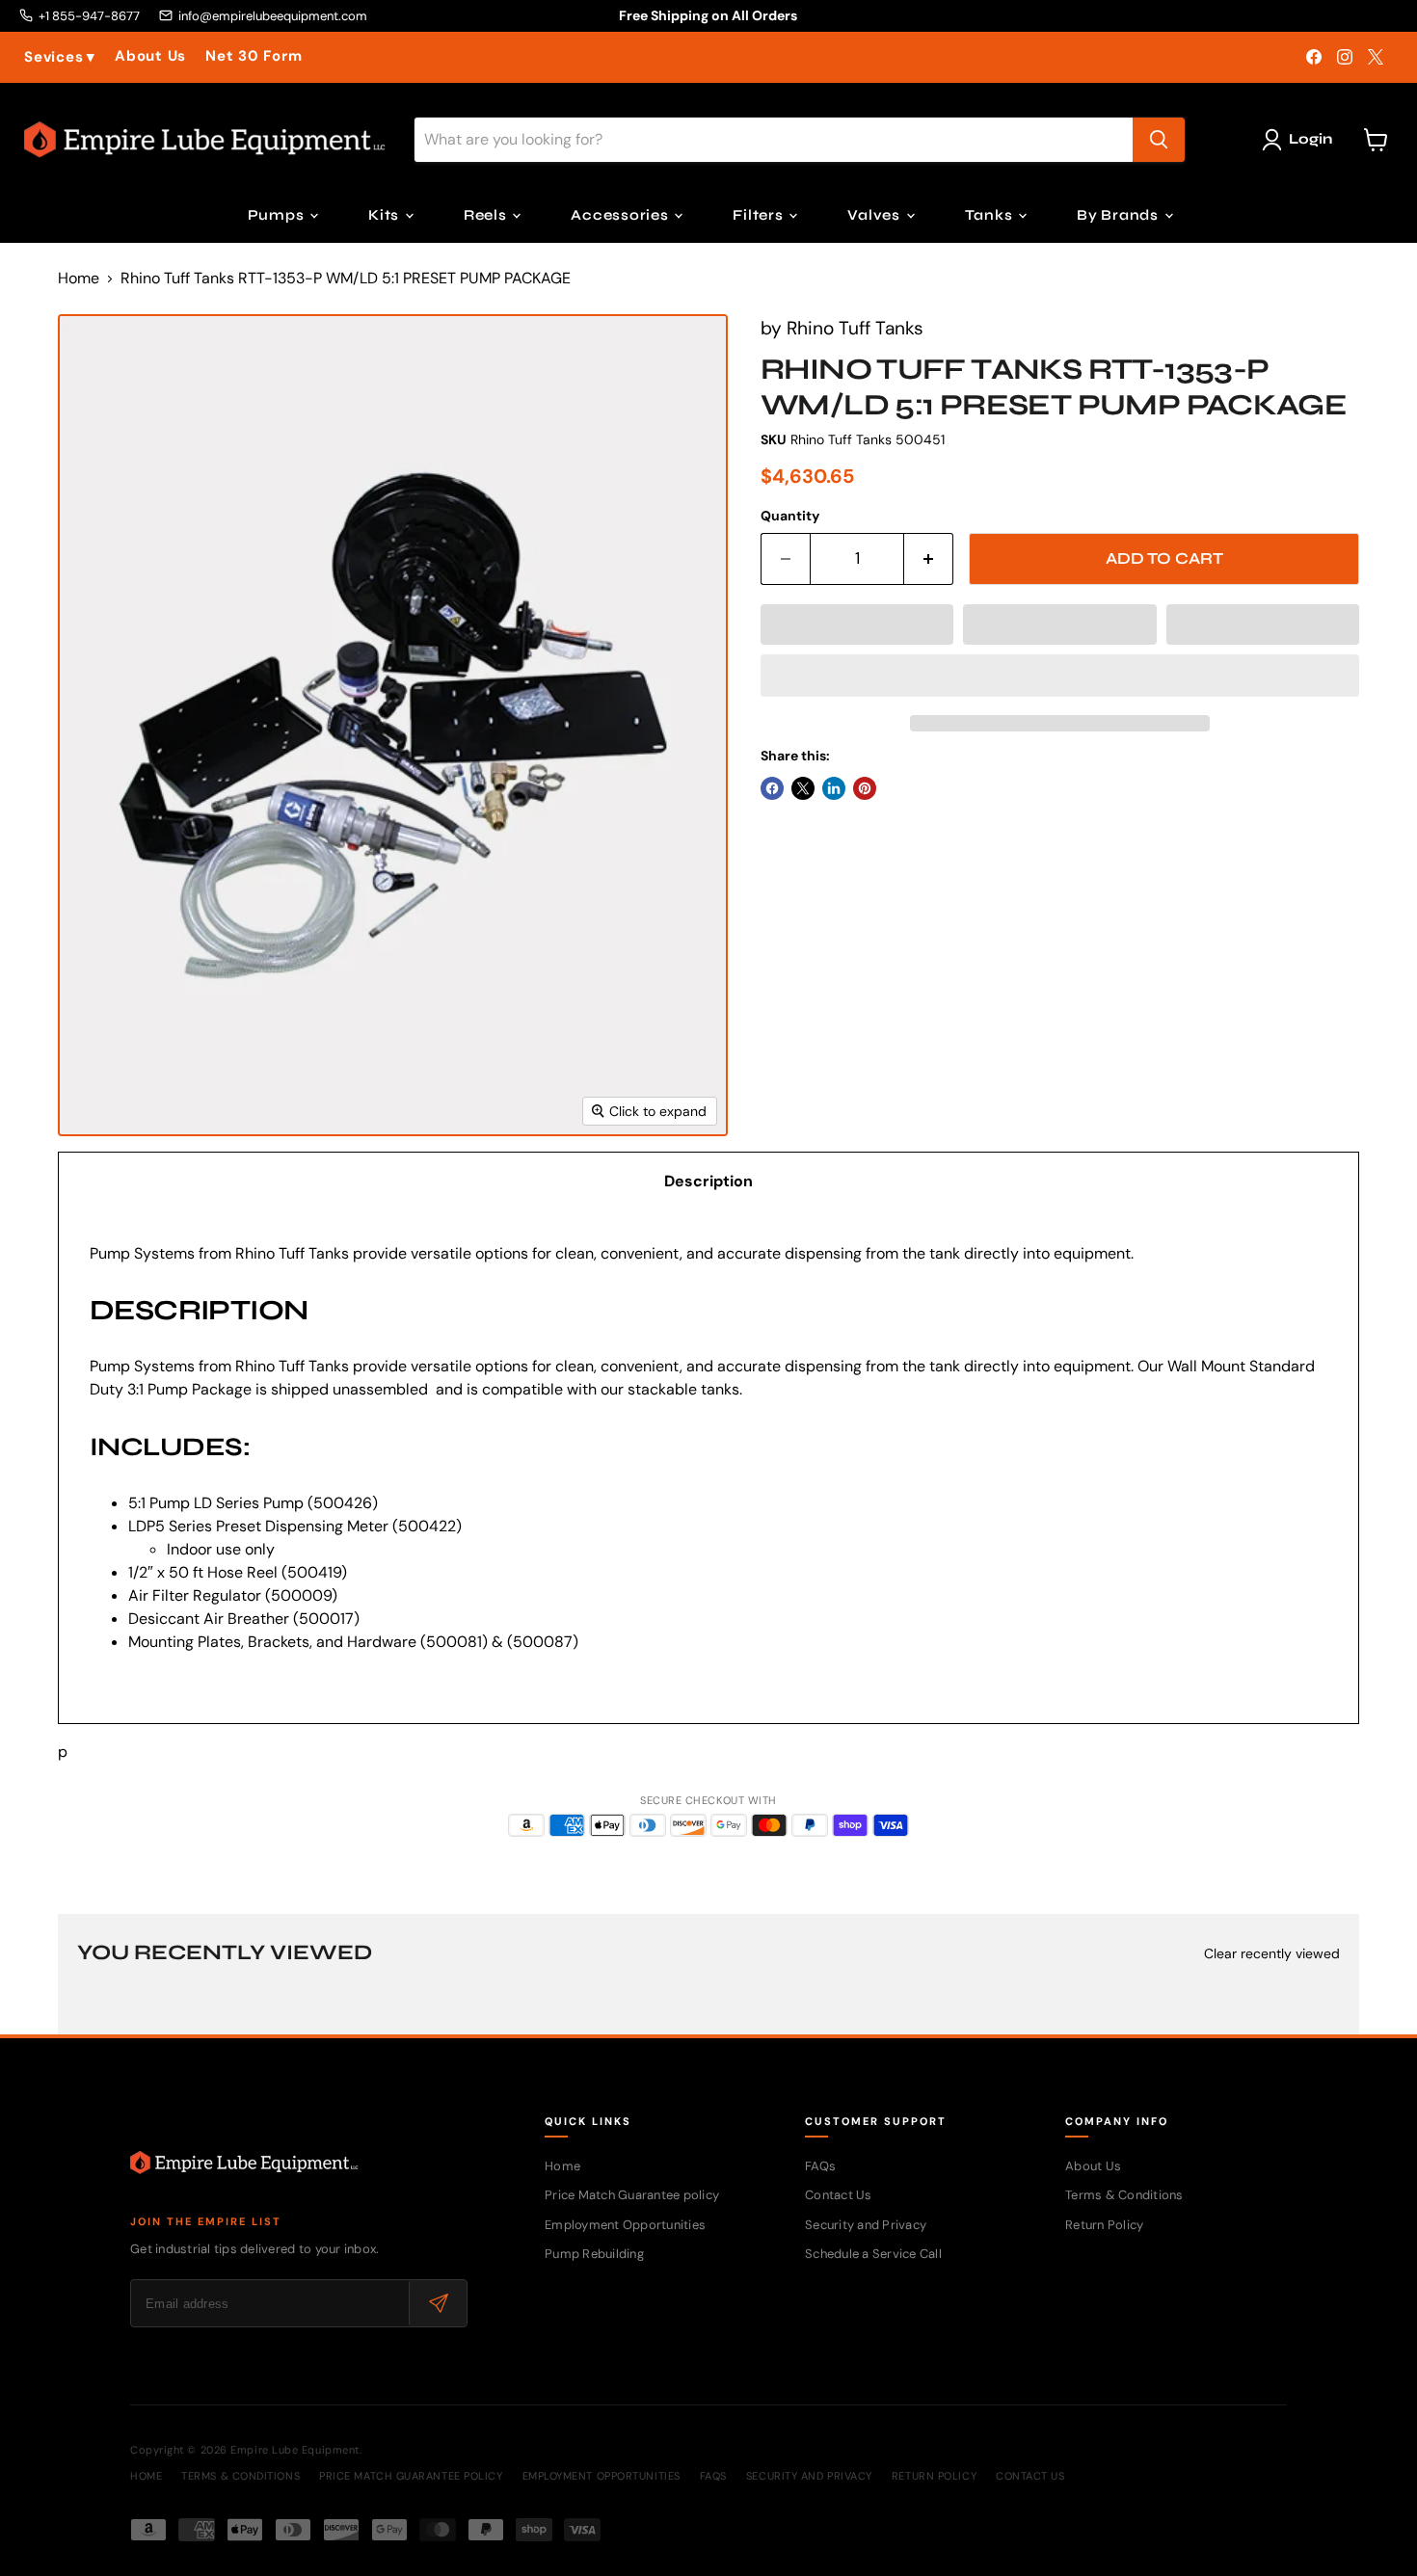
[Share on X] (803, 788)
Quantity (790, 516)
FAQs (820, 2166)
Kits (386, 215)
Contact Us (839, 2195)
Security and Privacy (866, 2225)
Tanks (991, 215)
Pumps (278, 215)
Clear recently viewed (1272, 1953)
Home (79, 279)
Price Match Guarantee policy (632, 2195)
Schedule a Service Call (873, 2254)
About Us (150, 56)
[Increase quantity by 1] (929, 559)
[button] (857, 624)
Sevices (60, 57)
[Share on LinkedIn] (834, 788)
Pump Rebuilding (594, 2254)
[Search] (1159, 140)
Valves (875, 215)
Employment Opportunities (625, 2225)
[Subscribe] (438, 2303)
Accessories (621, 215)
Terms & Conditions (1124, 2195)
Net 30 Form (254, 56)
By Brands (1120, 215)
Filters (760, 215)
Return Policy (1104, 2225)
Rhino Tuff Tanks (855, 328)
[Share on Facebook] (772, 788)
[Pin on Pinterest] (865, 788)
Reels (487, 215)
